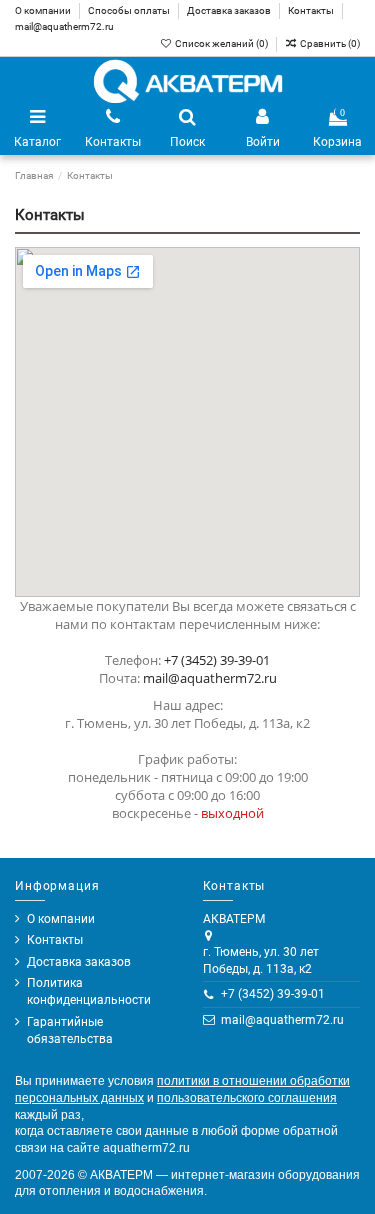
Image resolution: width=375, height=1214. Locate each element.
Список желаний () (221, 43)
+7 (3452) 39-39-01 (217, 660)
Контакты (312, 10)
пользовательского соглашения (247, 1098)
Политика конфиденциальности (89, 991)
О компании (44, 10)
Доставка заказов (230, 10)
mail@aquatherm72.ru (64, 26)
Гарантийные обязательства (70, 1030)
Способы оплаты (130, 10)
